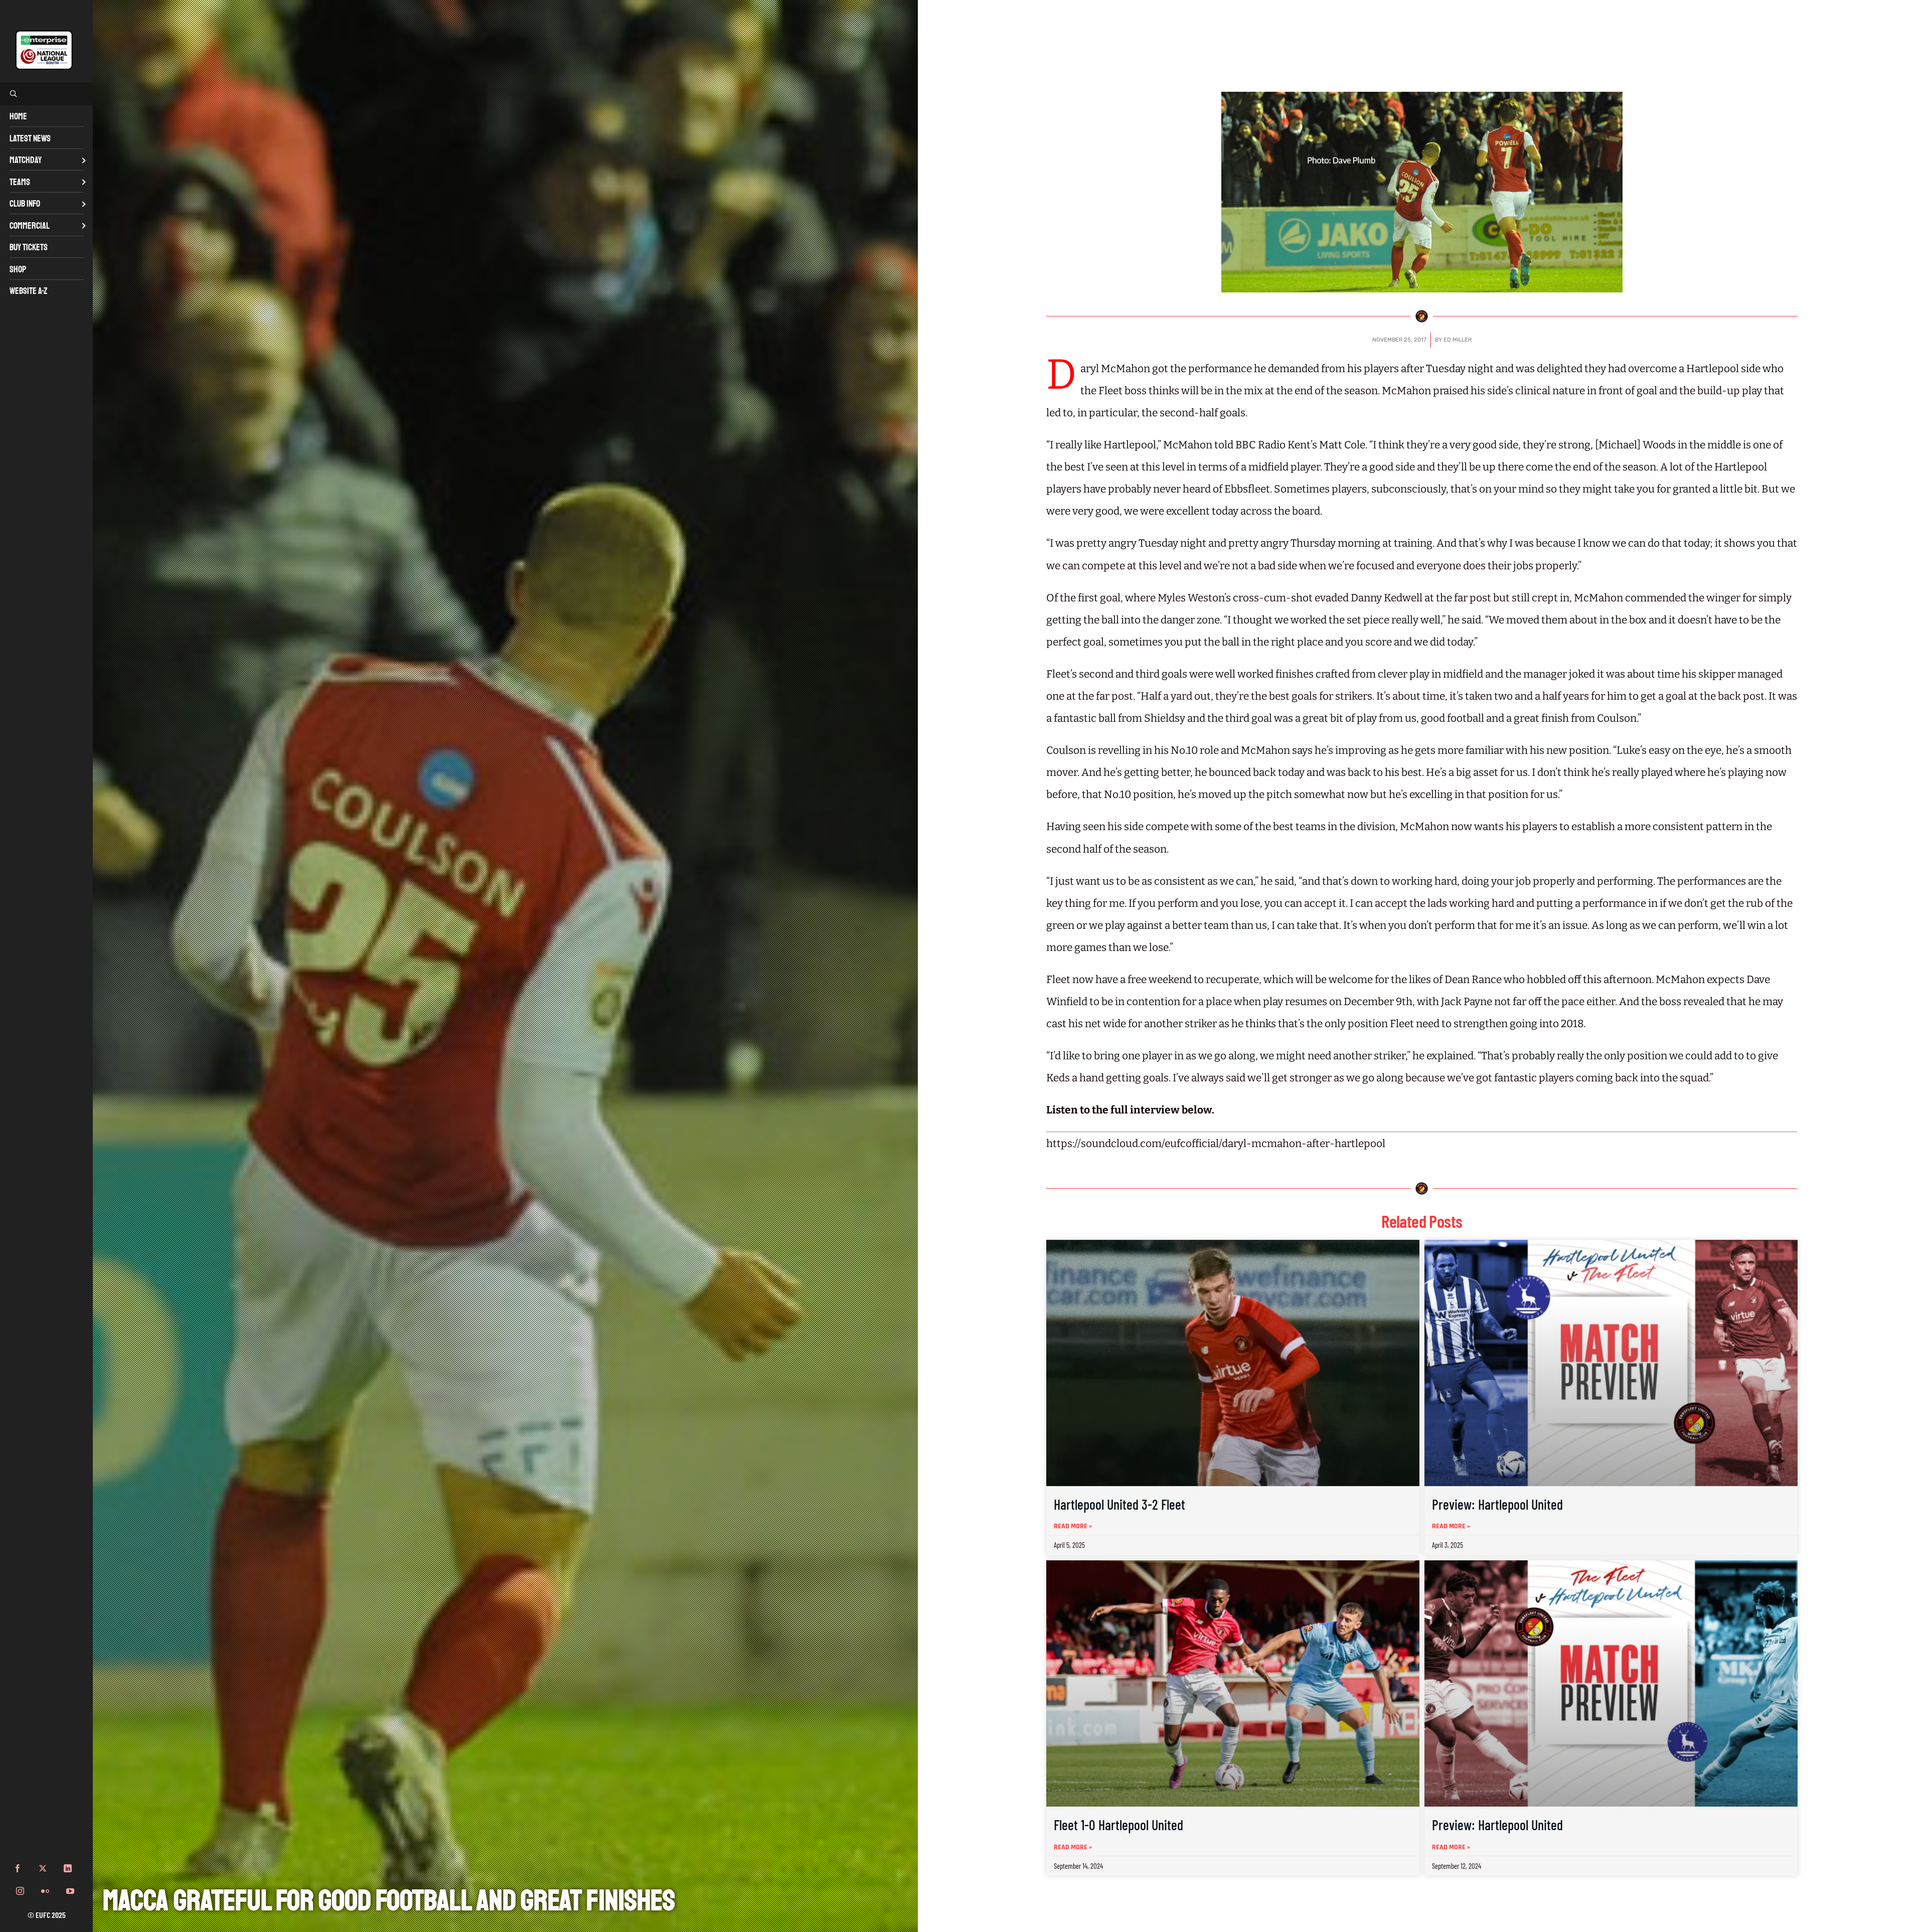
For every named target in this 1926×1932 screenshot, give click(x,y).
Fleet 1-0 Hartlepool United (1118, 1825)
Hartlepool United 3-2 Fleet (1119, 1504)
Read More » (1073, 1526)
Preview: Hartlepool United (1497, 1504)
